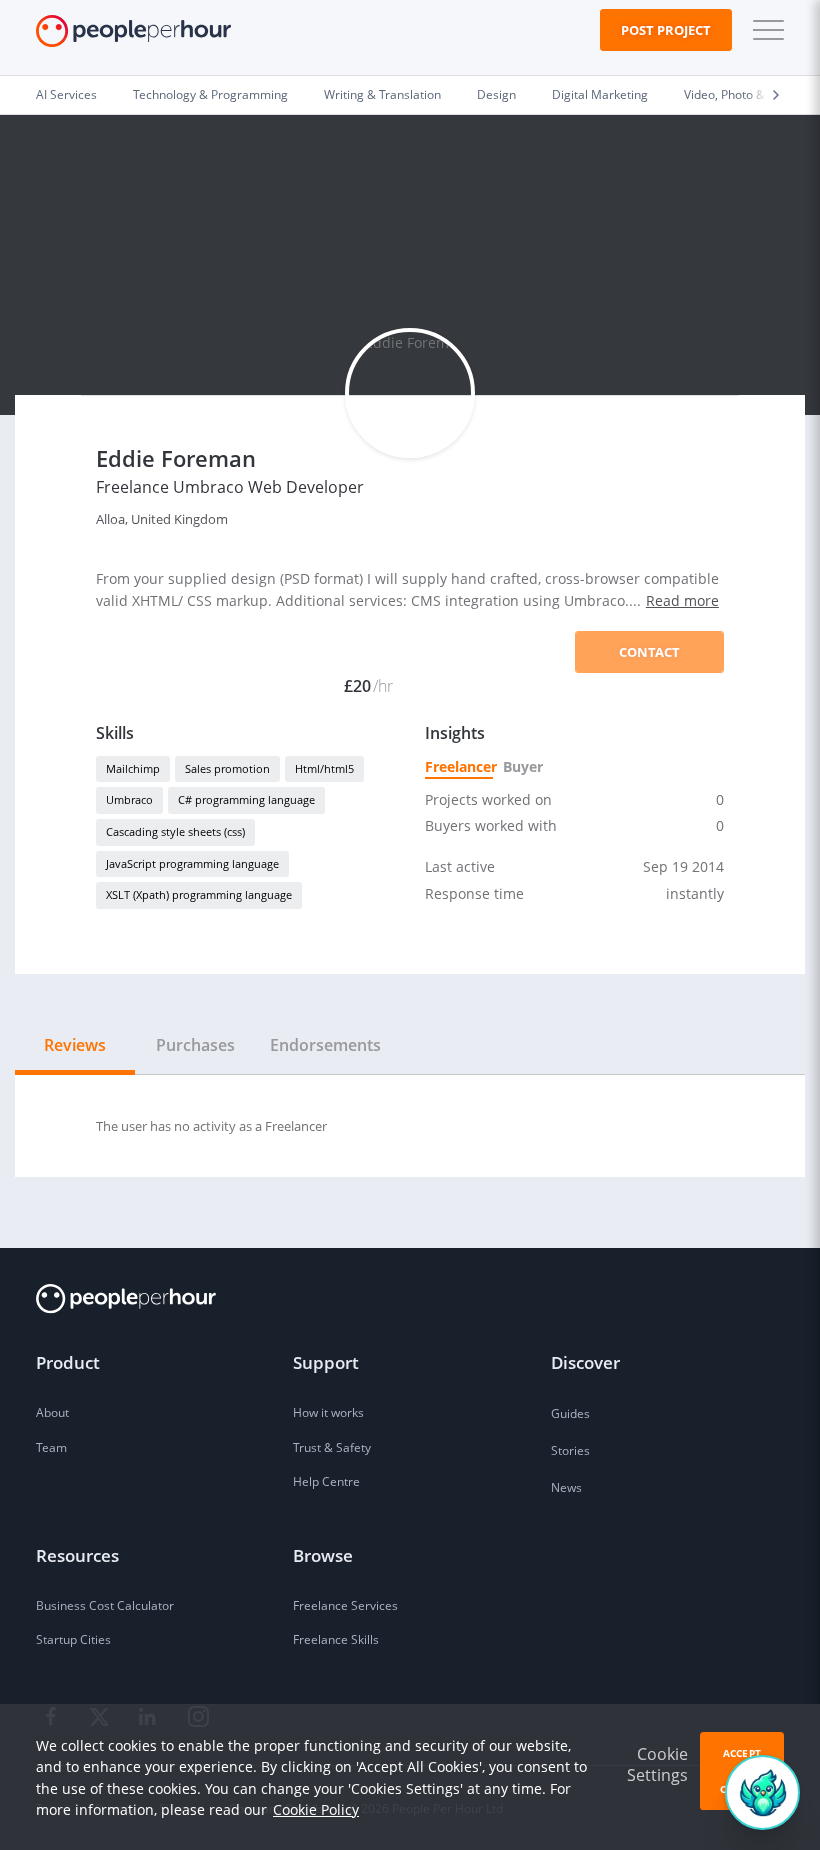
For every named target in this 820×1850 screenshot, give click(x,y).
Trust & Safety (332, 1447)
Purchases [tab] (195, 1045)
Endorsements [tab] (325, 1045)
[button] (764, 30)
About (52, 1412)
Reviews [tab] (75, 1045)
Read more (682, 600)
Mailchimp (133, 768)
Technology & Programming (210, 94)
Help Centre (326, 1481)
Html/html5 (324, 768)
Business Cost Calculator (105, 1605)
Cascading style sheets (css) (175, 831)
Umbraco (129, 799)
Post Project (666, 30)
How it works (328, 1412)
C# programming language (246, 799)
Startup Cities (73, 1639)
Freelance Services (345, 1605)
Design (496, 94)
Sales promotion (227, 768)
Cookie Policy (316, 1809)
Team (51, 1447)
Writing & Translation (382, 94)
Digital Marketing (600, 94)
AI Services (66, 94)
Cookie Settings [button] (657, 1764)
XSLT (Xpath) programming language (199, 894)
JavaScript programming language (192, 863)
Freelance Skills (336, 1639)
